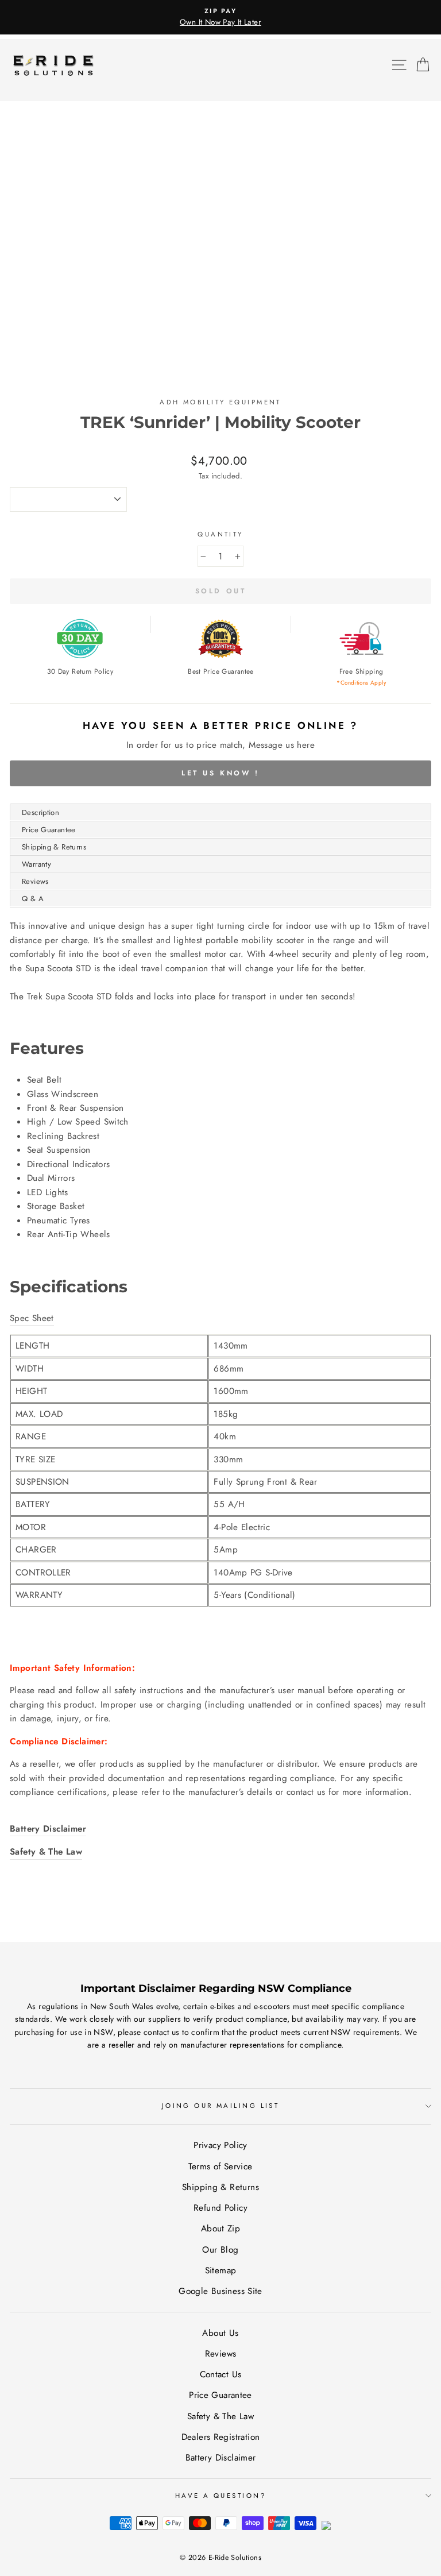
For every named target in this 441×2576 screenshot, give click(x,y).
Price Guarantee (49, 830)
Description (40, 812)
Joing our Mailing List (221, 2106)
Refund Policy (220, 2208)
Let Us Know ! (220, 773)
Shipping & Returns (54, 847)
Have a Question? (220, 2496)
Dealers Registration (221, 2437)
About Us (220, 2333)
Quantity (220, 534)
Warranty (36, 864)
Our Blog (220, 2250)
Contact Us (221, 2374)
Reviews (35, 881)
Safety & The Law (220, 2416)
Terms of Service (220, 2166)
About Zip (220, 2229)
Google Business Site (220, 2291)
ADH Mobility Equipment (220, 402)
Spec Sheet (32, 1318)
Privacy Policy (220, 2145)
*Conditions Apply (361, 683)
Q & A (33, 899)
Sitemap (221, 2270)
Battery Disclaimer (221, 2458)
